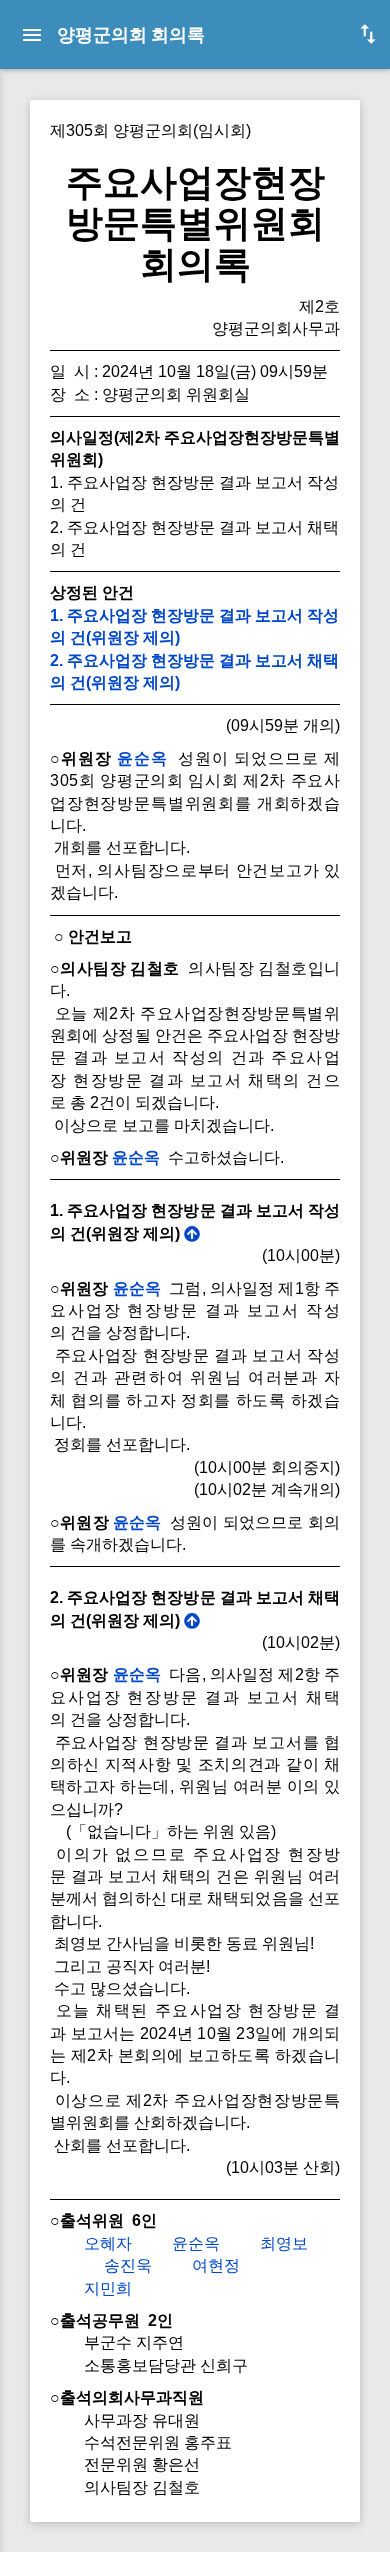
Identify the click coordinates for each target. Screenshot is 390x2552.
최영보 (284, 2243)
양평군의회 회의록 (131, 34)
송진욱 (128, 2265)
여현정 (216, 2265)
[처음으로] (192, 1233)
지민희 (108, 2288)
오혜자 (108, 2243)
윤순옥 (142, 758)
